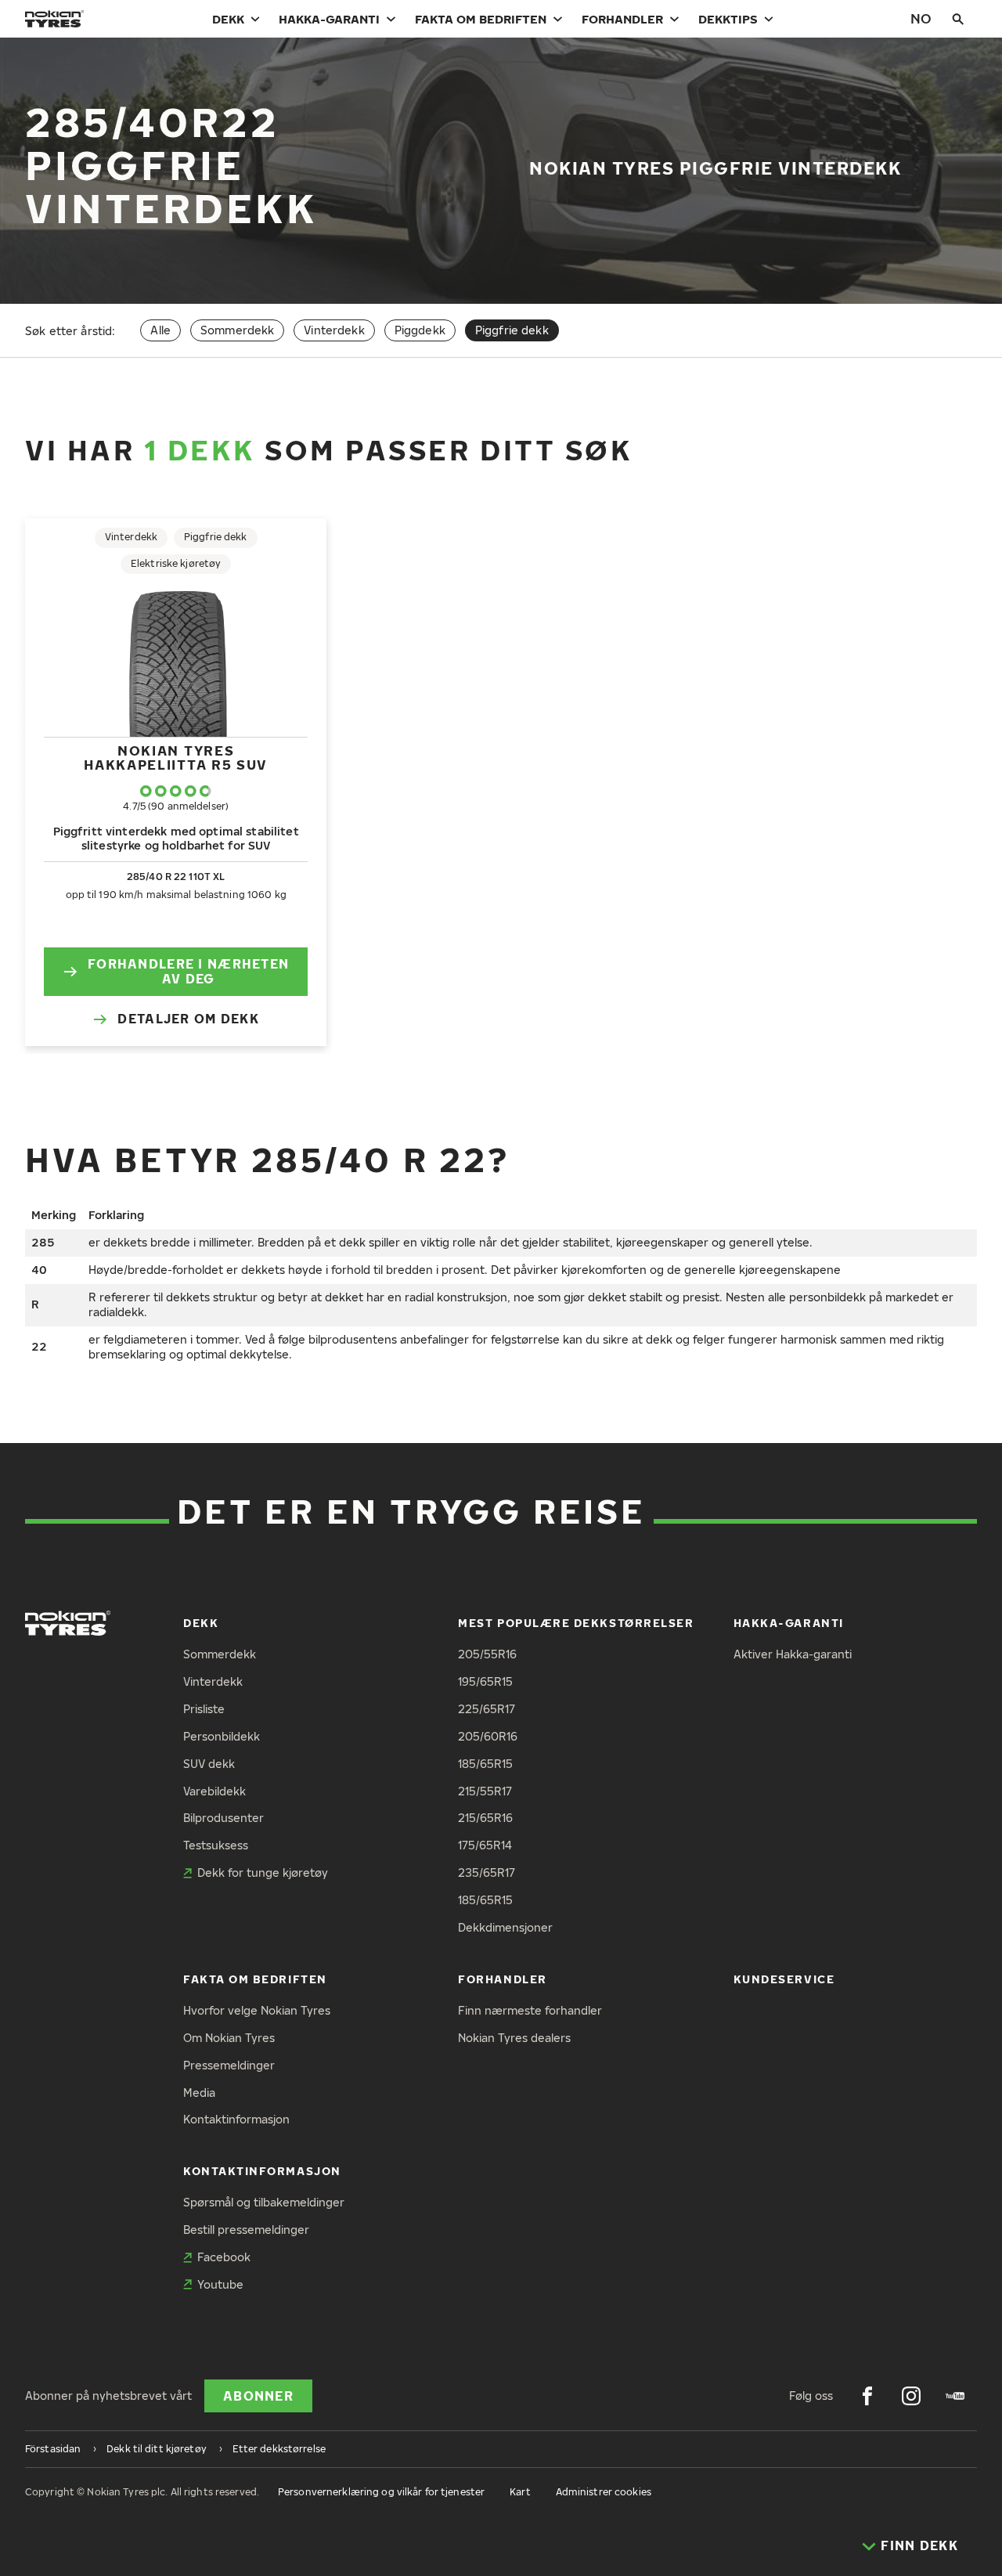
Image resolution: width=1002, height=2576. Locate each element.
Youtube (220, 2284)
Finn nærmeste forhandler (530, 2010)
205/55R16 (487, 1654)
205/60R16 (488, 1736)
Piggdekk (420, 330)
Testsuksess (216, 1845)
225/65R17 (487, 1709)
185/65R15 (485, 1764)
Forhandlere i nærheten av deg (188, 971)
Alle (160, 330)
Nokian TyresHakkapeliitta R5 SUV (176, 758)
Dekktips (728, 19)
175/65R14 (485, 1845)
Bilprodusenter (223, 1818)
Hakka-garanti (329, 19)
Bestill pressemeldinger (246, 2230)
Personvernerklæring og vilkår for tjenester (381, 2492)
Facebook (224, 2257)
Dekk (228, 19)
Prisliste (204, 1709)
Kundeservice (784, 1979)
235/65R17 (487, 1872)
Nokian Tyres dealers (514, 2038)
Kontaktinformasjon (236, 2119)
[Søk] (958, 19)
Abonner (258, 2396)
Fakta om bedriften (481, 19)
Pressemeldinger (229, 2065)
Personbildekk (222, 1736)
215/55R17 (485, 1791)
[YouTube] (955, 2396)
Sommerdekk (237, 330)
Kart (520, 2492)
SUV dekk (209, 1764)
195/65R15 (485, 1681)
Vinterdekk (334, 330)
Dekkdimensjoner (505, 1927)
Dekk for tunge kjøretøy (263, 1872)
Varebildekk (214, 1791)
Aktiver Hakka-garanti (793, 1654)
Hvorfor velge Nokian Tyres (257, 2010)
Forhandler (622, 19)
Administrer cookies (604, 2492)
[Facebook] (867, 2396)
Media (199, 2093)
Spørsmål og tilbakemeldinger (264, 2202)
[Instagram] (911, 2396)
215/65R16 (485, 1818)
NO (921, 18)
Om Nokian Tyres (229, 2038)
